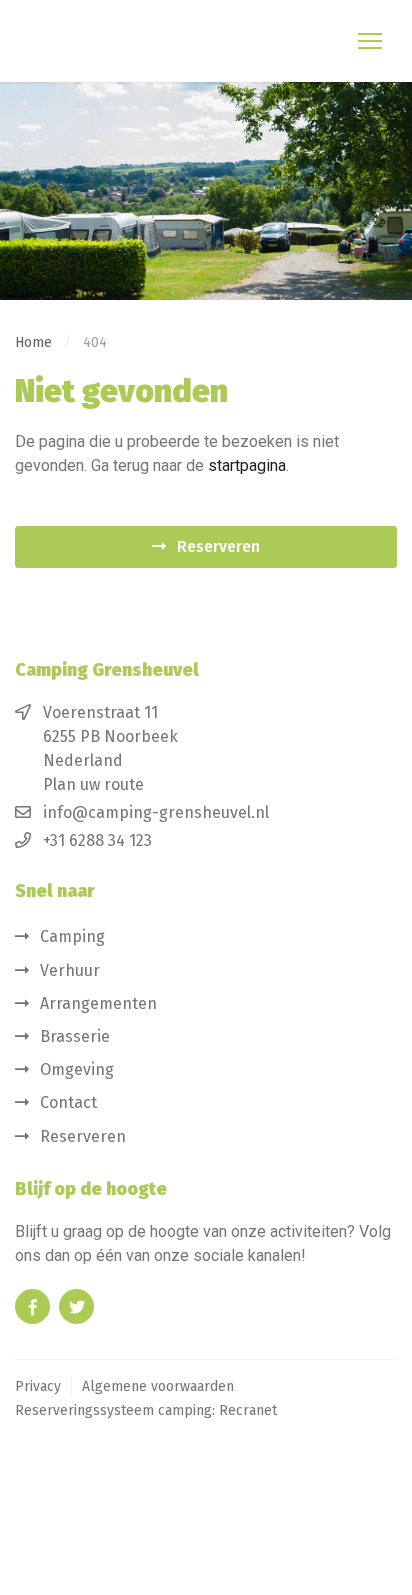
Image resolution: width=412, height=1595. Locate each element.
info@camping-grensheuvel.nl (156, 812)
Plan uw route (93, 784)
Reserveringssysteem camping (113, 1410)
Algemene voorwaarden (158, 1386)
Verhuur (70, 970)
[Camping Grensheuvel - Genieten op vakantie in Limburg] (116, 41)
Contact (68, 1102)
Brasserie (75, 1036)
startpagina (247, 465)
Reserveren (218, 546)
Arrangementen (98, 1003)
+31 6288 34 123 (97, 840)
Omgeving (77, 1069)
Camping (72, 936)
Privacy (38, 1386)
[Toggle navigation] (371, 41)
